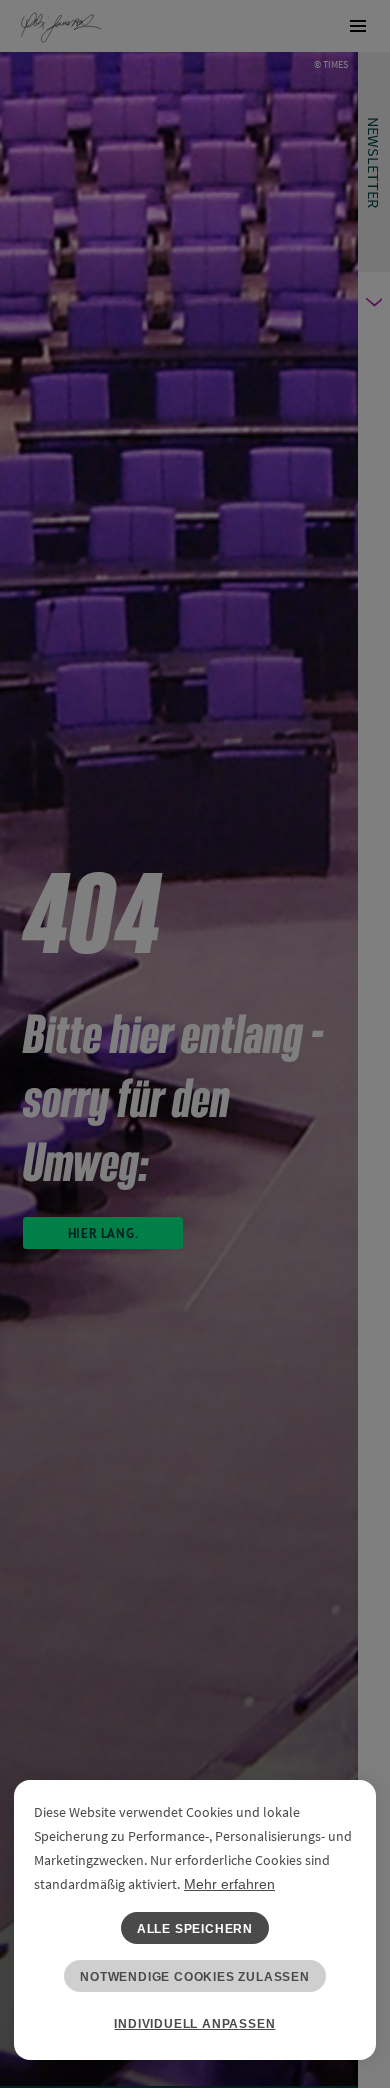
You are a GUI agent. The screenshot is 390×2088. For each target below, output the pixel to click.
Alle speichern (195, 1929)
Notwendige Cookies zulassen (195, 1977)
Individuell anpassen (194, 2024)
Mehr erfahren (229, 1884)
